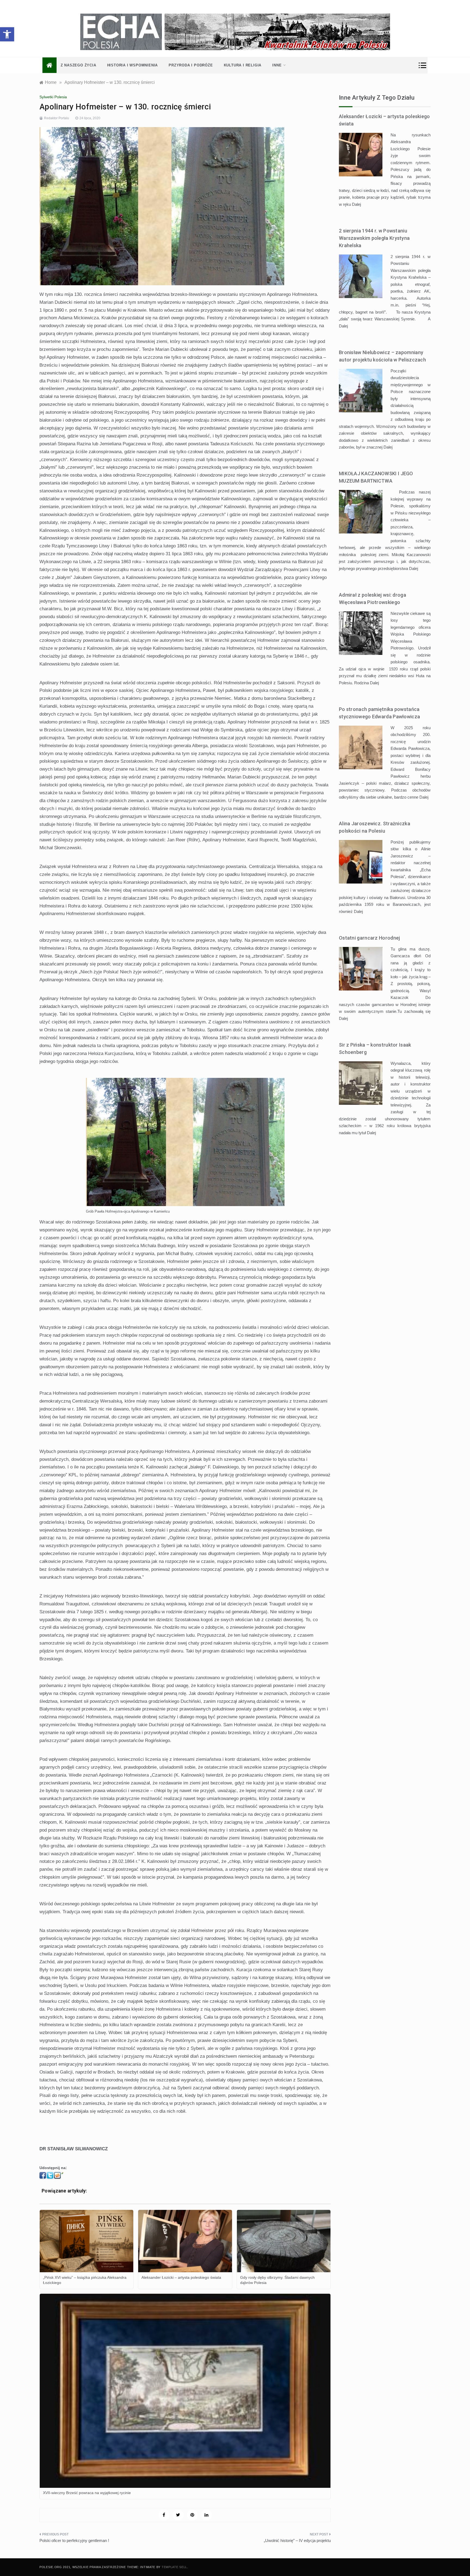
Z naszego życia (78, 65)
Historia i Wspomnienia (133, 65)
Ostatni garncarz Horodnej (369, 938)
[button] (7, 34)
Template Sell (174, 2567)
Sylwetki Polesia (53, 97)
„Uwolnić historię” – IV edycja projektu (297, 2540)
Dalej (356, 204)
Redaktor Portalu (57, 118)
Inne (277, 65)
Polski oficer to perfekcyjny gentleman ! (74, 2540)
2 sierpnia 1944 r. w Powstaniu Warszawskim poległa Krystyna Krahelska (374, 238)
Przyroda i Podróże (191, 65)
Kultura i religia (243, 65)
